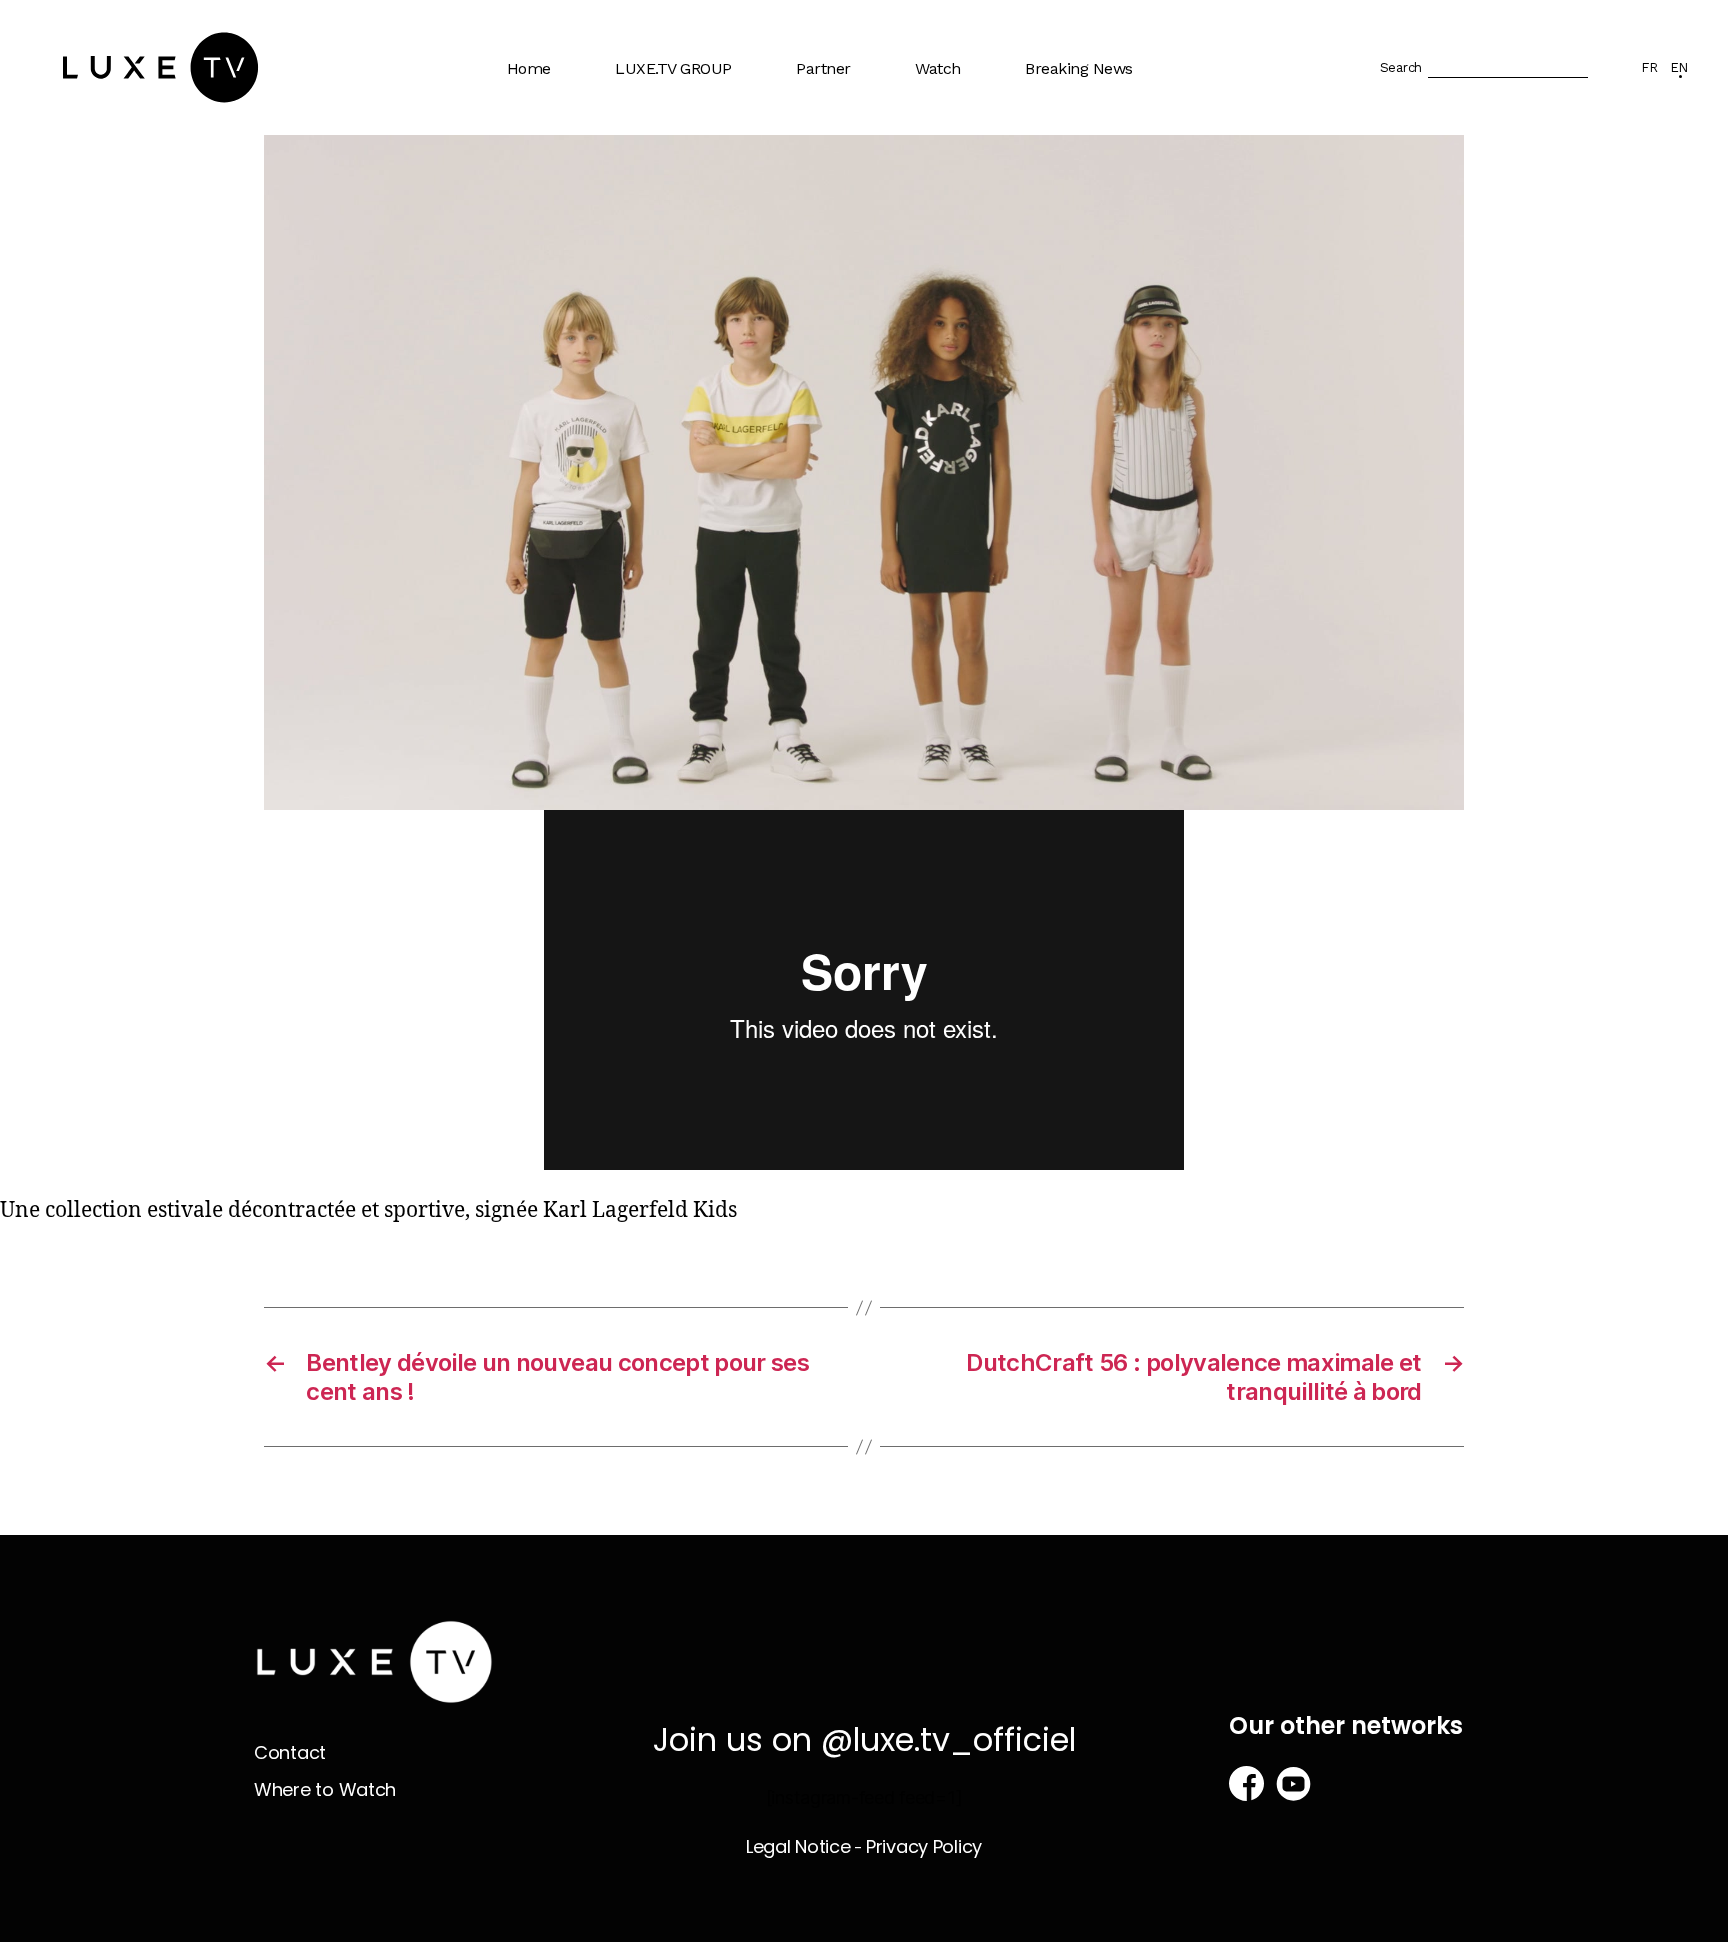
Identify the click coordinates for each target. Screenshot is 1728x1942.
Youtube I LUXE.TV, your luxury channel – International (712, 249)
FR (1649, 67)
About (647, 133)
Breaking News (1079, 68)
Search (1401, 67)
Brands (831, 133)
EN (1679, 67)
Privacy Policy (924, 1846)
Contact (290, 1752)
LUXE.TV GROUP (673, 68)
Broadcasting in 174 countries (695, 182)
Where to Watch (983, 172)
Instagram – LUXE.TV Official (702, 413)
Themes (955, 133)
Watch (938, 68)
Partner (823, 68)
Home (529, 68)
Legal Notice (798, 1846)
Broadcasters (853, 172)
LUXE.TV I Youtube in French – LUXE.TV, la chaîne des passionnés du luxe (707, 336)
